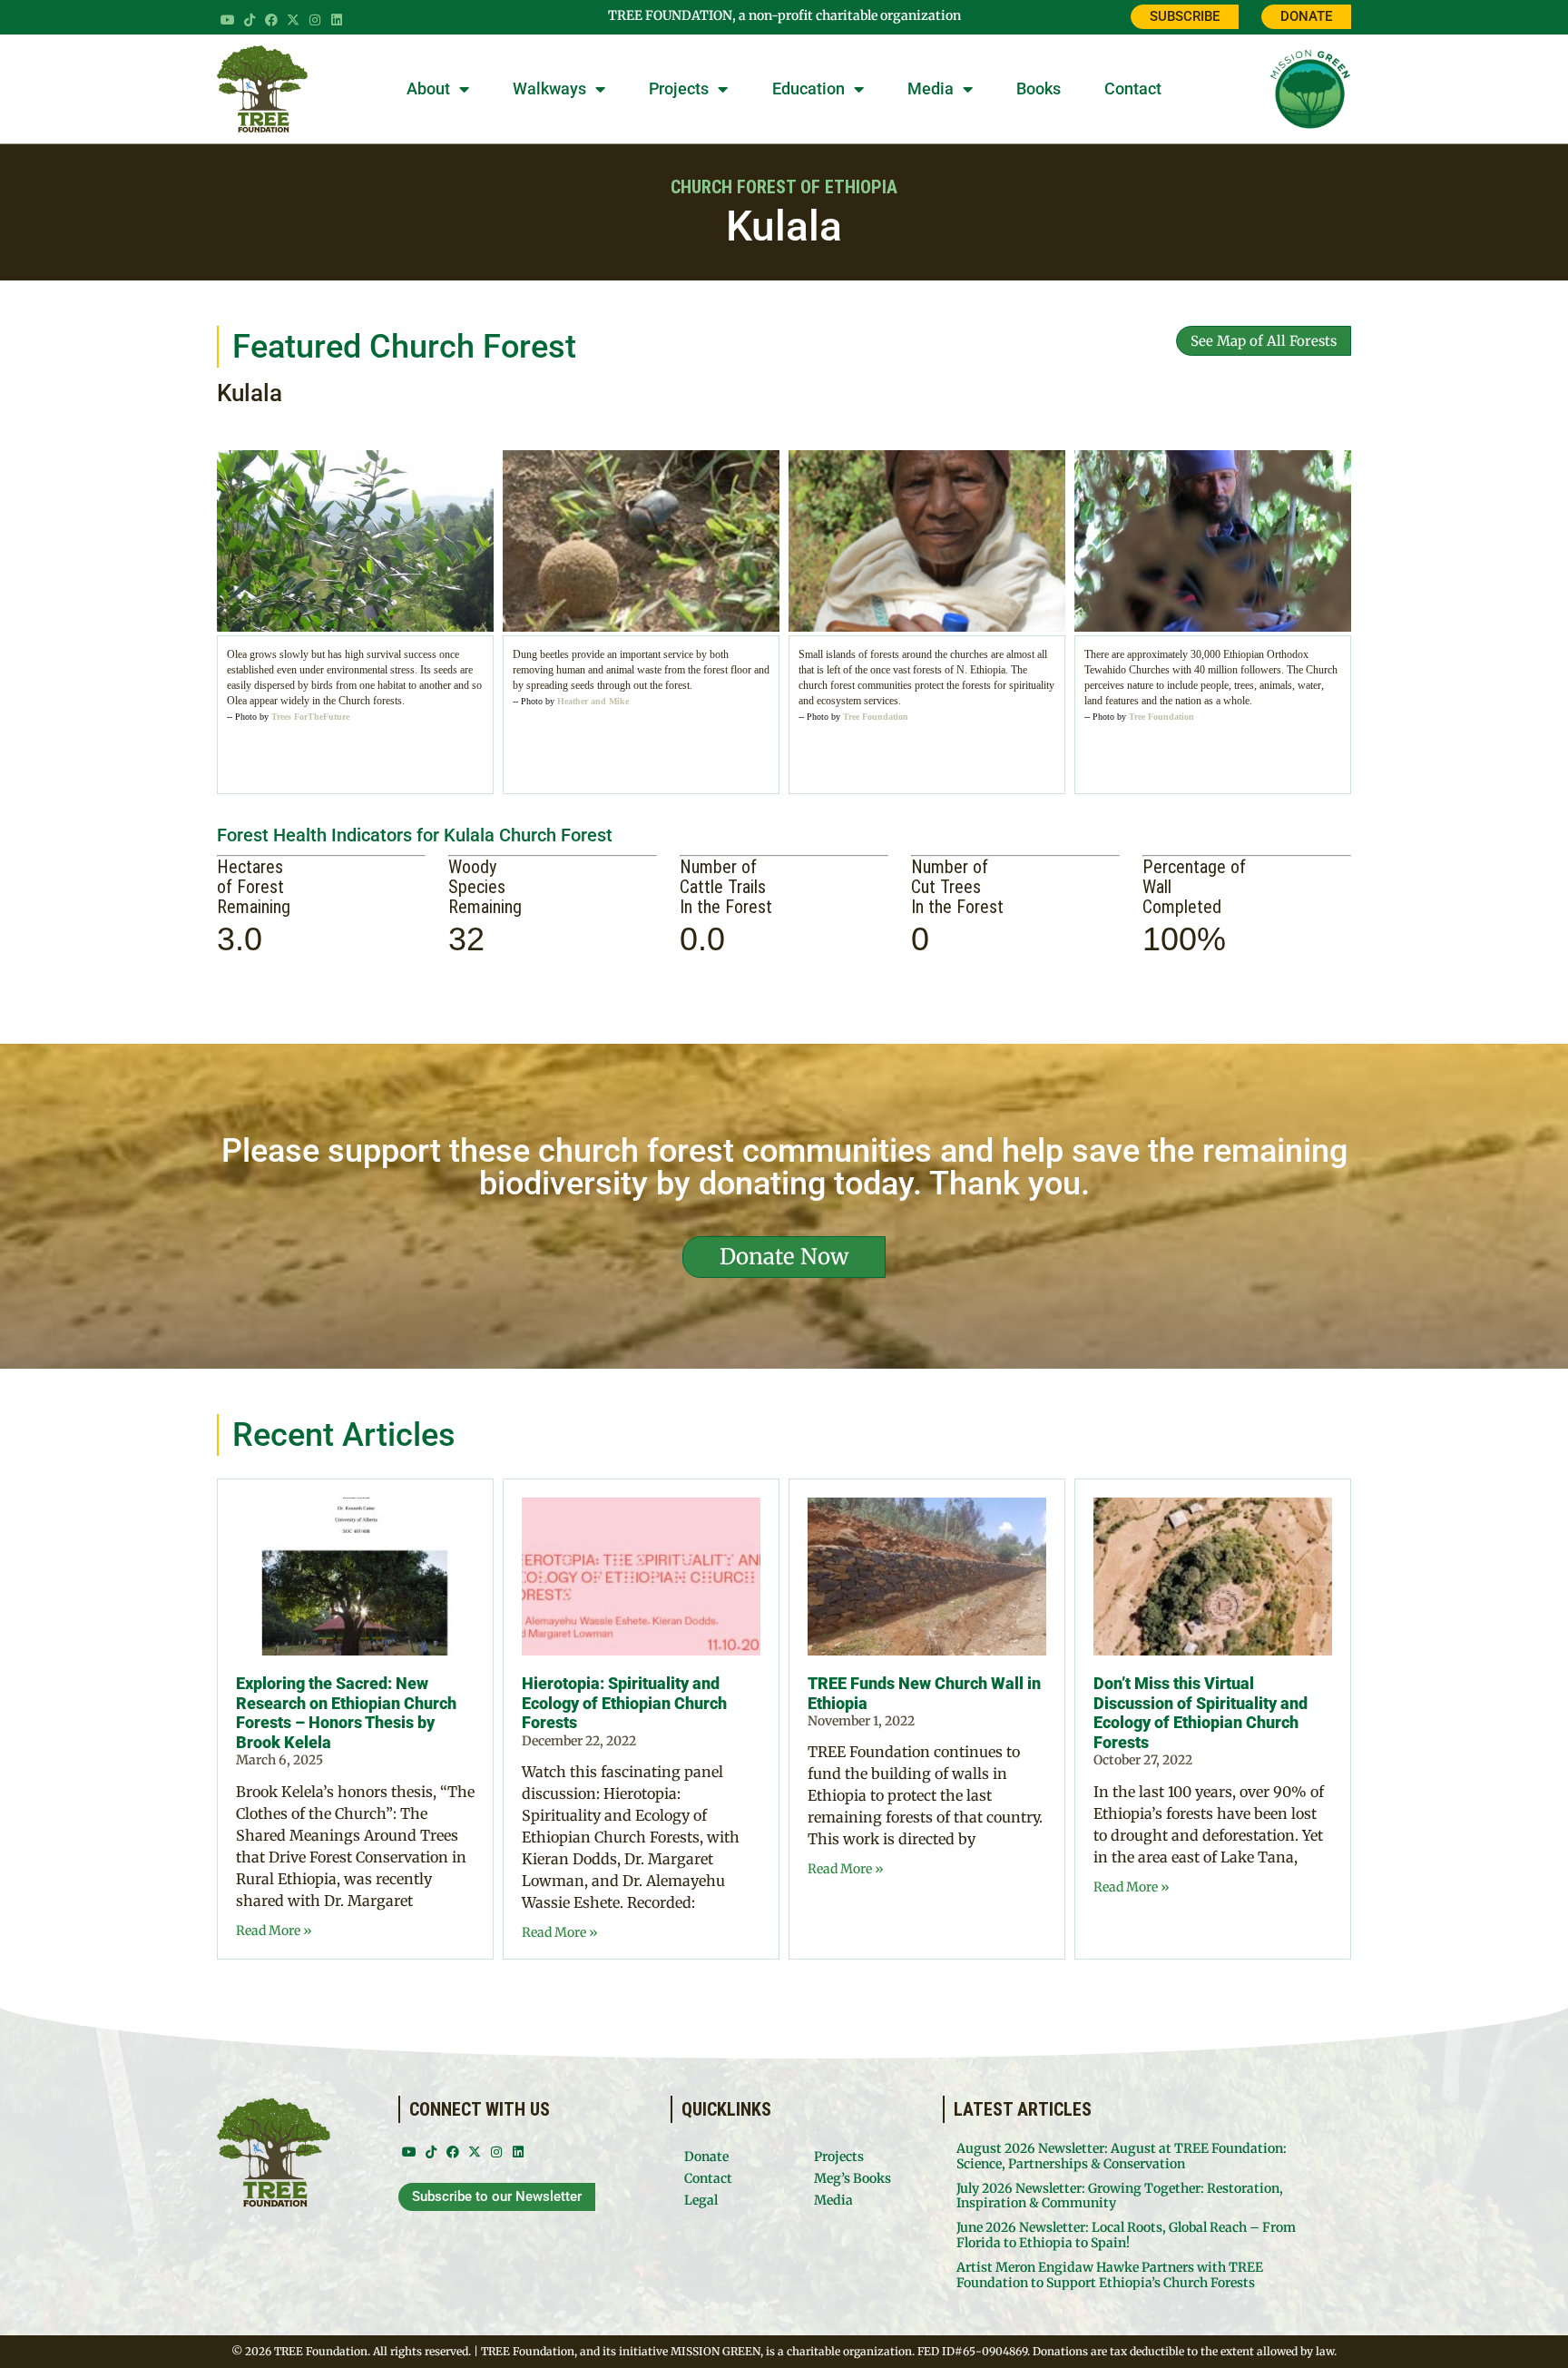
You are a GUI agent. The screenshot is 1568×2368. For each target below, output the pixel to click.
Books (1039, 88)
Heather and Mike (593, 701)
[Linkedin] (337, 20)
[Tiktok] (250, 20)
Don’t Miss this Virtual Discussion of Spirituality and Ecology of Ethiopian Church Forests (1200, 1713)
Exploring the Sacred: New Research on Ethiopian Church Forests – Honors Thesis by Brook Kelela (346, 1713)
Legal (701, 2200)
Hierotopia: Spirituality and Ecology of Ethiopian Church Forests (624, 1703)
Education (808, 88)
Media (931, 88)
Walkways (549, 88)
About (428, 88)
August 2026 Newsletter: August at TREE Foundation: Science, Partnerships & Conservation (1122, 2156)
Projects (679, 88)
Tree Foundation (876, 717)
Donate (706, 2157)
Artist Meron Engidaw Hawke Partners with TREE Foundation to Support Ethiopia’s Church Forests (1110, 2275)
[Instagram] (315, 20)
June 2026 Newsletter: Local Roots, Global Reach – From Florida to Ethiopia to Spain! (1126, 2235)
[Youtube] (228, 20)
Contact (1133, 88)
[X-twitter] (293, 20)
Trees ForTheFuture (310, 717)
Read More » (274, 1931)
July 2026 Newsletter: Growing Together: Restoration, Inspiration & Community (1120, 2196)
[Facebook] (271, 20)
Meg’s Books (853, 2178)
